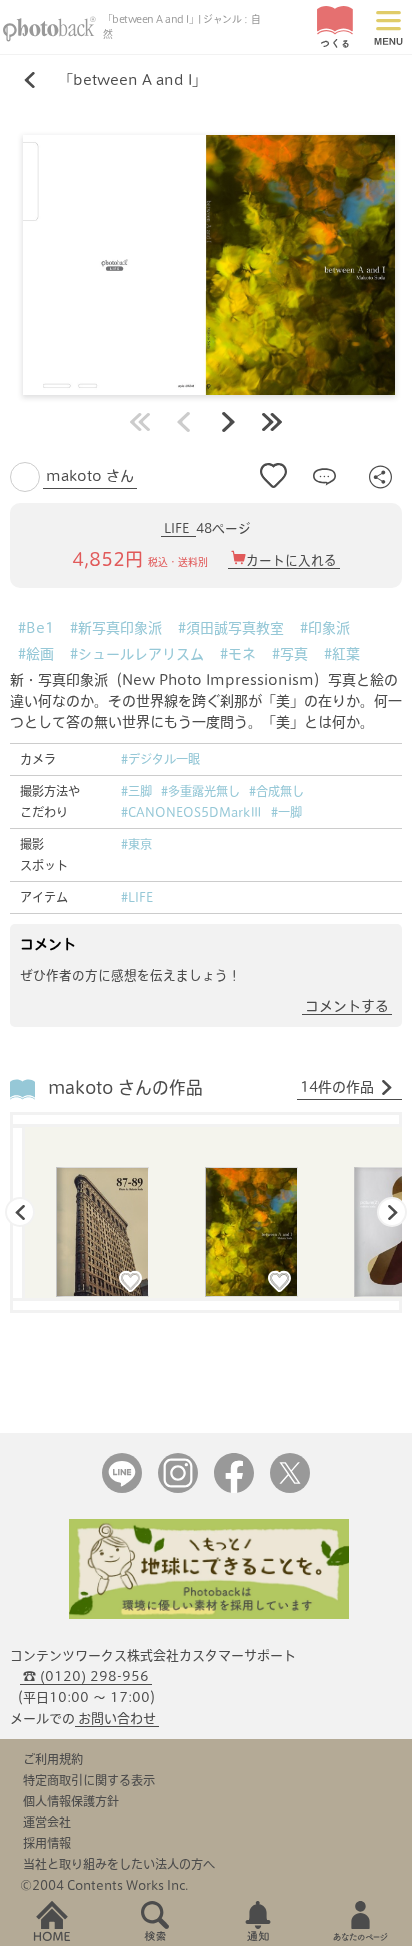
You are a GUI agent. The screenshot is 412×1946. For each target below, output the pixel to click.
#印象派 (325, 628)
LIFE (178, 528)
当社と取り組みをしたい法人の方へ (119, 1864)
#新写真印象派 (116, 628)
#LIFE (137, 897)
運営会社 (47, 1822)
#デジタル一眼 (160, 759)
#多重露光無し (200, 791)
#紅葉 (342, 654)
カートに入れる (291, 560)
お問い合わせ (117, 1718)
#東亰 (136, 844)
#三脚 (136, 791)
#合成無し (276, 791)
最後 (272, 422)
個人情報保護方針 (71, 1801)
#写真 (290, 654)
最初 (140, 422)
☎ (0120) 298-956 (86, 1676)
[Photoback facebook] (234, 1488)
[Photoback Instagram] (178, 1488)
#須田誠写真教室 (231, 628)
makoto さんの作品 (125, 1087)
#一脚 (286, 812)
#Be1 (36, 628)
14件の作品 (337, 1087)
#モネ (238, 654)
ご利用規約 (53, 1759)
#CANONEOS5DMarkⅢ (191, 812)
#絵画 (36, 654)
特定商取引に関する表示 (89, 1780)
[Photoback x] (290, 1488)
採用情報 (47, 1843)
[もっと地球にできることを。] (209, 1614)
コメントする (347, 1006)
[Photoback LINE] (122, 1488)
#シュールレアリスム (137, 654)
